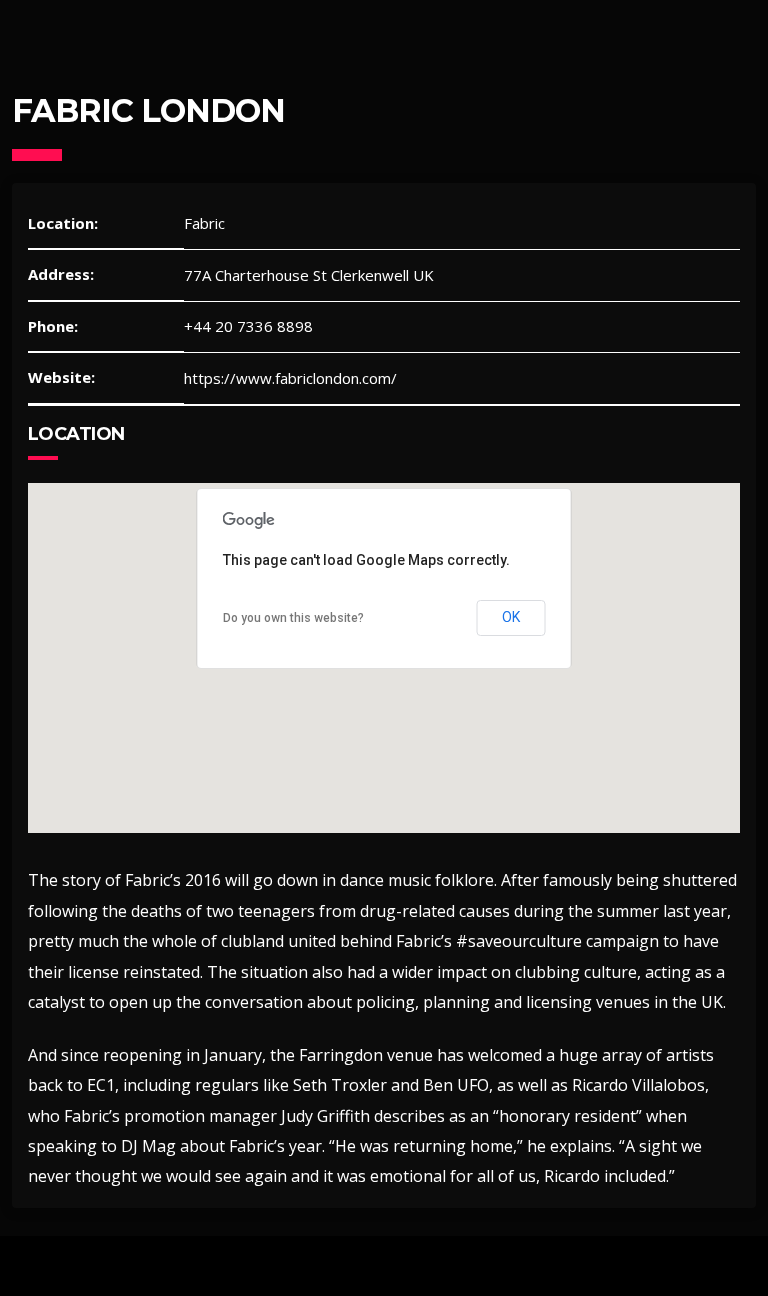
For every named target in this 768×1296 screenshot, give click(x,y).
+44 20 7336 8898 (248, 326)
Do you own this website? (293, 618)
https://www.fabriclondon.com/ (290, 378)
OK (511, 617)
